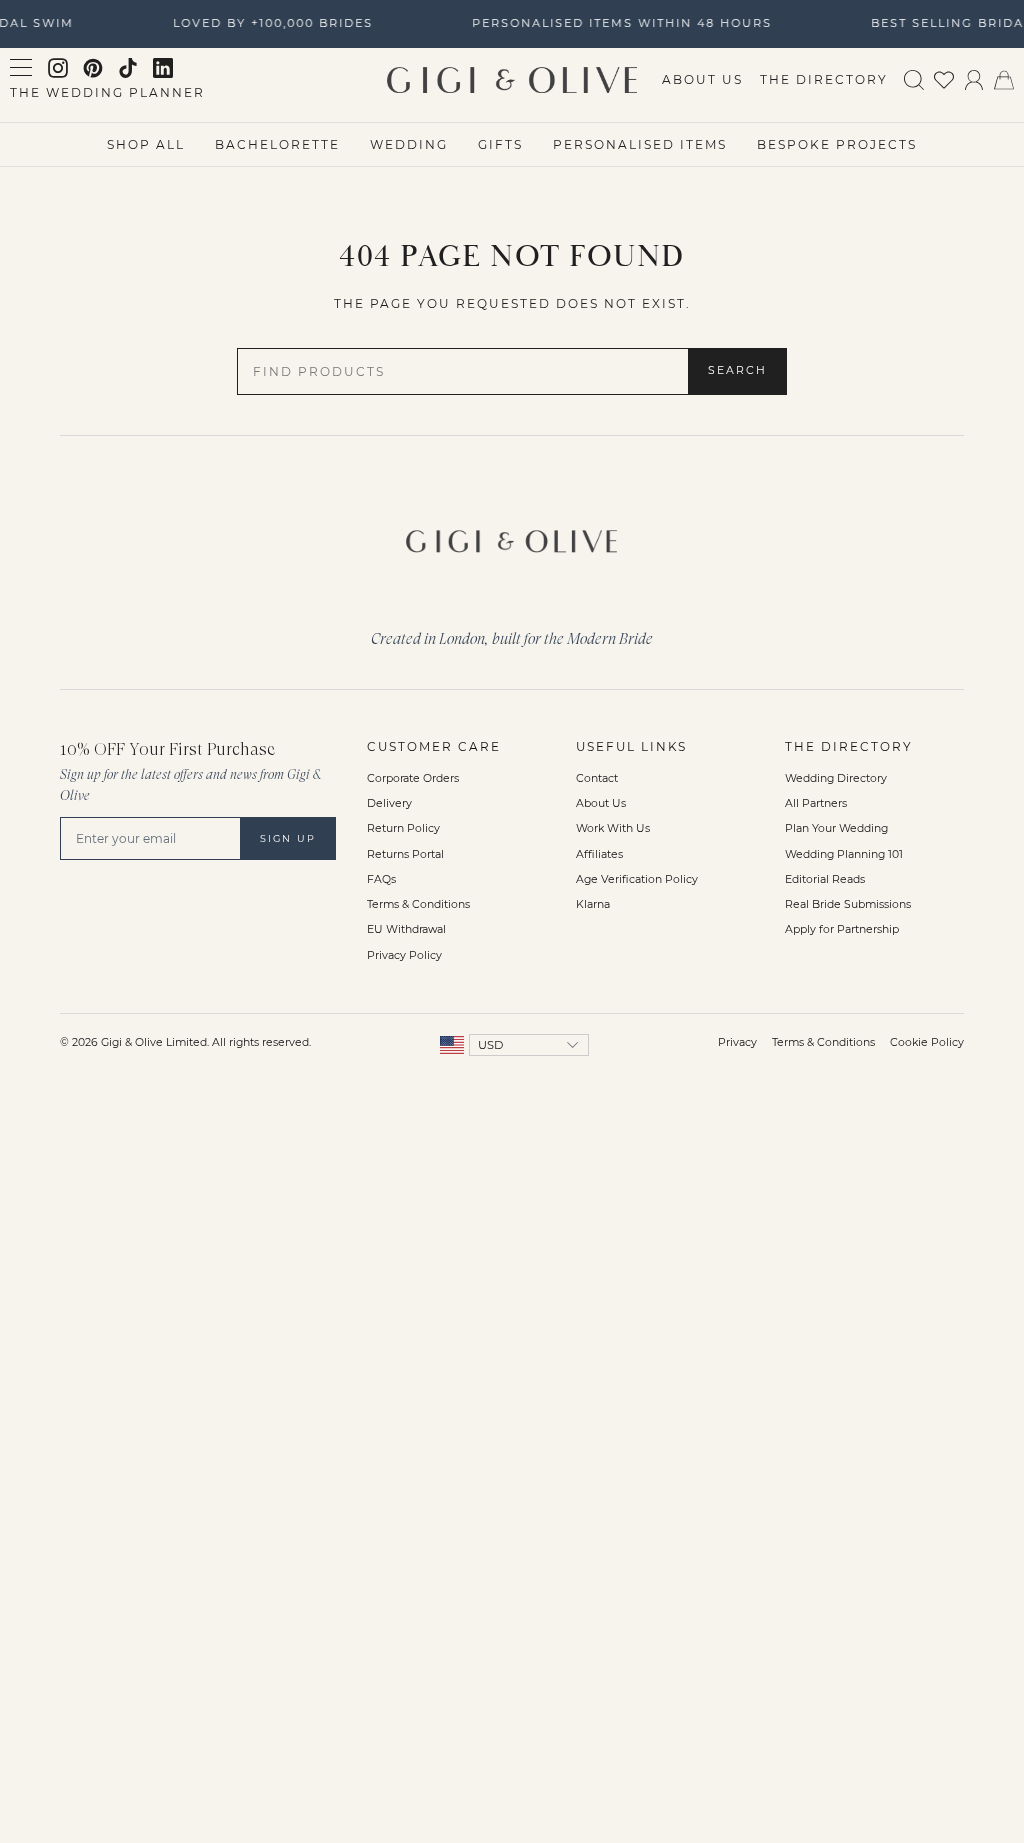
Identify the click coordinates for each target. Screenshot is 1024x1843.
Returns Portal (405, 854)
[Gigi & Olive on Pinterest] (93, 68)
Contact (597, 778)
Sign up (288, 838)
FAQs (381, 879)
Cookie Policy (927, 1042)
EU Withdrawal (406, 929)
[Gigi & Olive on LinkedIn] (163, 68)
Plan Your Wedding (836, 828)
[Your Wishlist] (944, 78)
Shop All (146, 144)
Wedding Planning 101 (844, 854)
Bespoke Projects (837, 144)
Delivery (389, 803)
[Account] (974, 78)
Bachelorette (277, 144)
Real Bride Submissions (848, 904)
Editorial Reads (825, 879)
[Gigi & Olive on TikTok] (128, 68)
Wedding (409, 144)
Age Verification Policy (637, 879)
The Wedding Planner (107, 92)
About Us (702, 79)
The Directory (824, 79)
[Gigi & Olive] (512, 536)
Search (737, 370)
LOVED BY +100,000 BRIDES (269, 23)
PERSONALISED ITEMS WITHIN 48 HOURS (618, 23)
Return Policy (403, 828)
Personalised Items (640, 144)
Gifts (500, 144)
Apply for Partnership (842, 929)
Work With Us (613, 828)
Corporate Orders (413, 778)
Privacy (737, 1042)
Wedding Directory (836, 778)
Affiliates (599, 854)
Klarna (593, 904)
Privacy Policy (404, 955)
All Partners (816, 803)
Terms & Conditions (418, 904)
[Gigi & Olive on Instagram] (58, 68)
